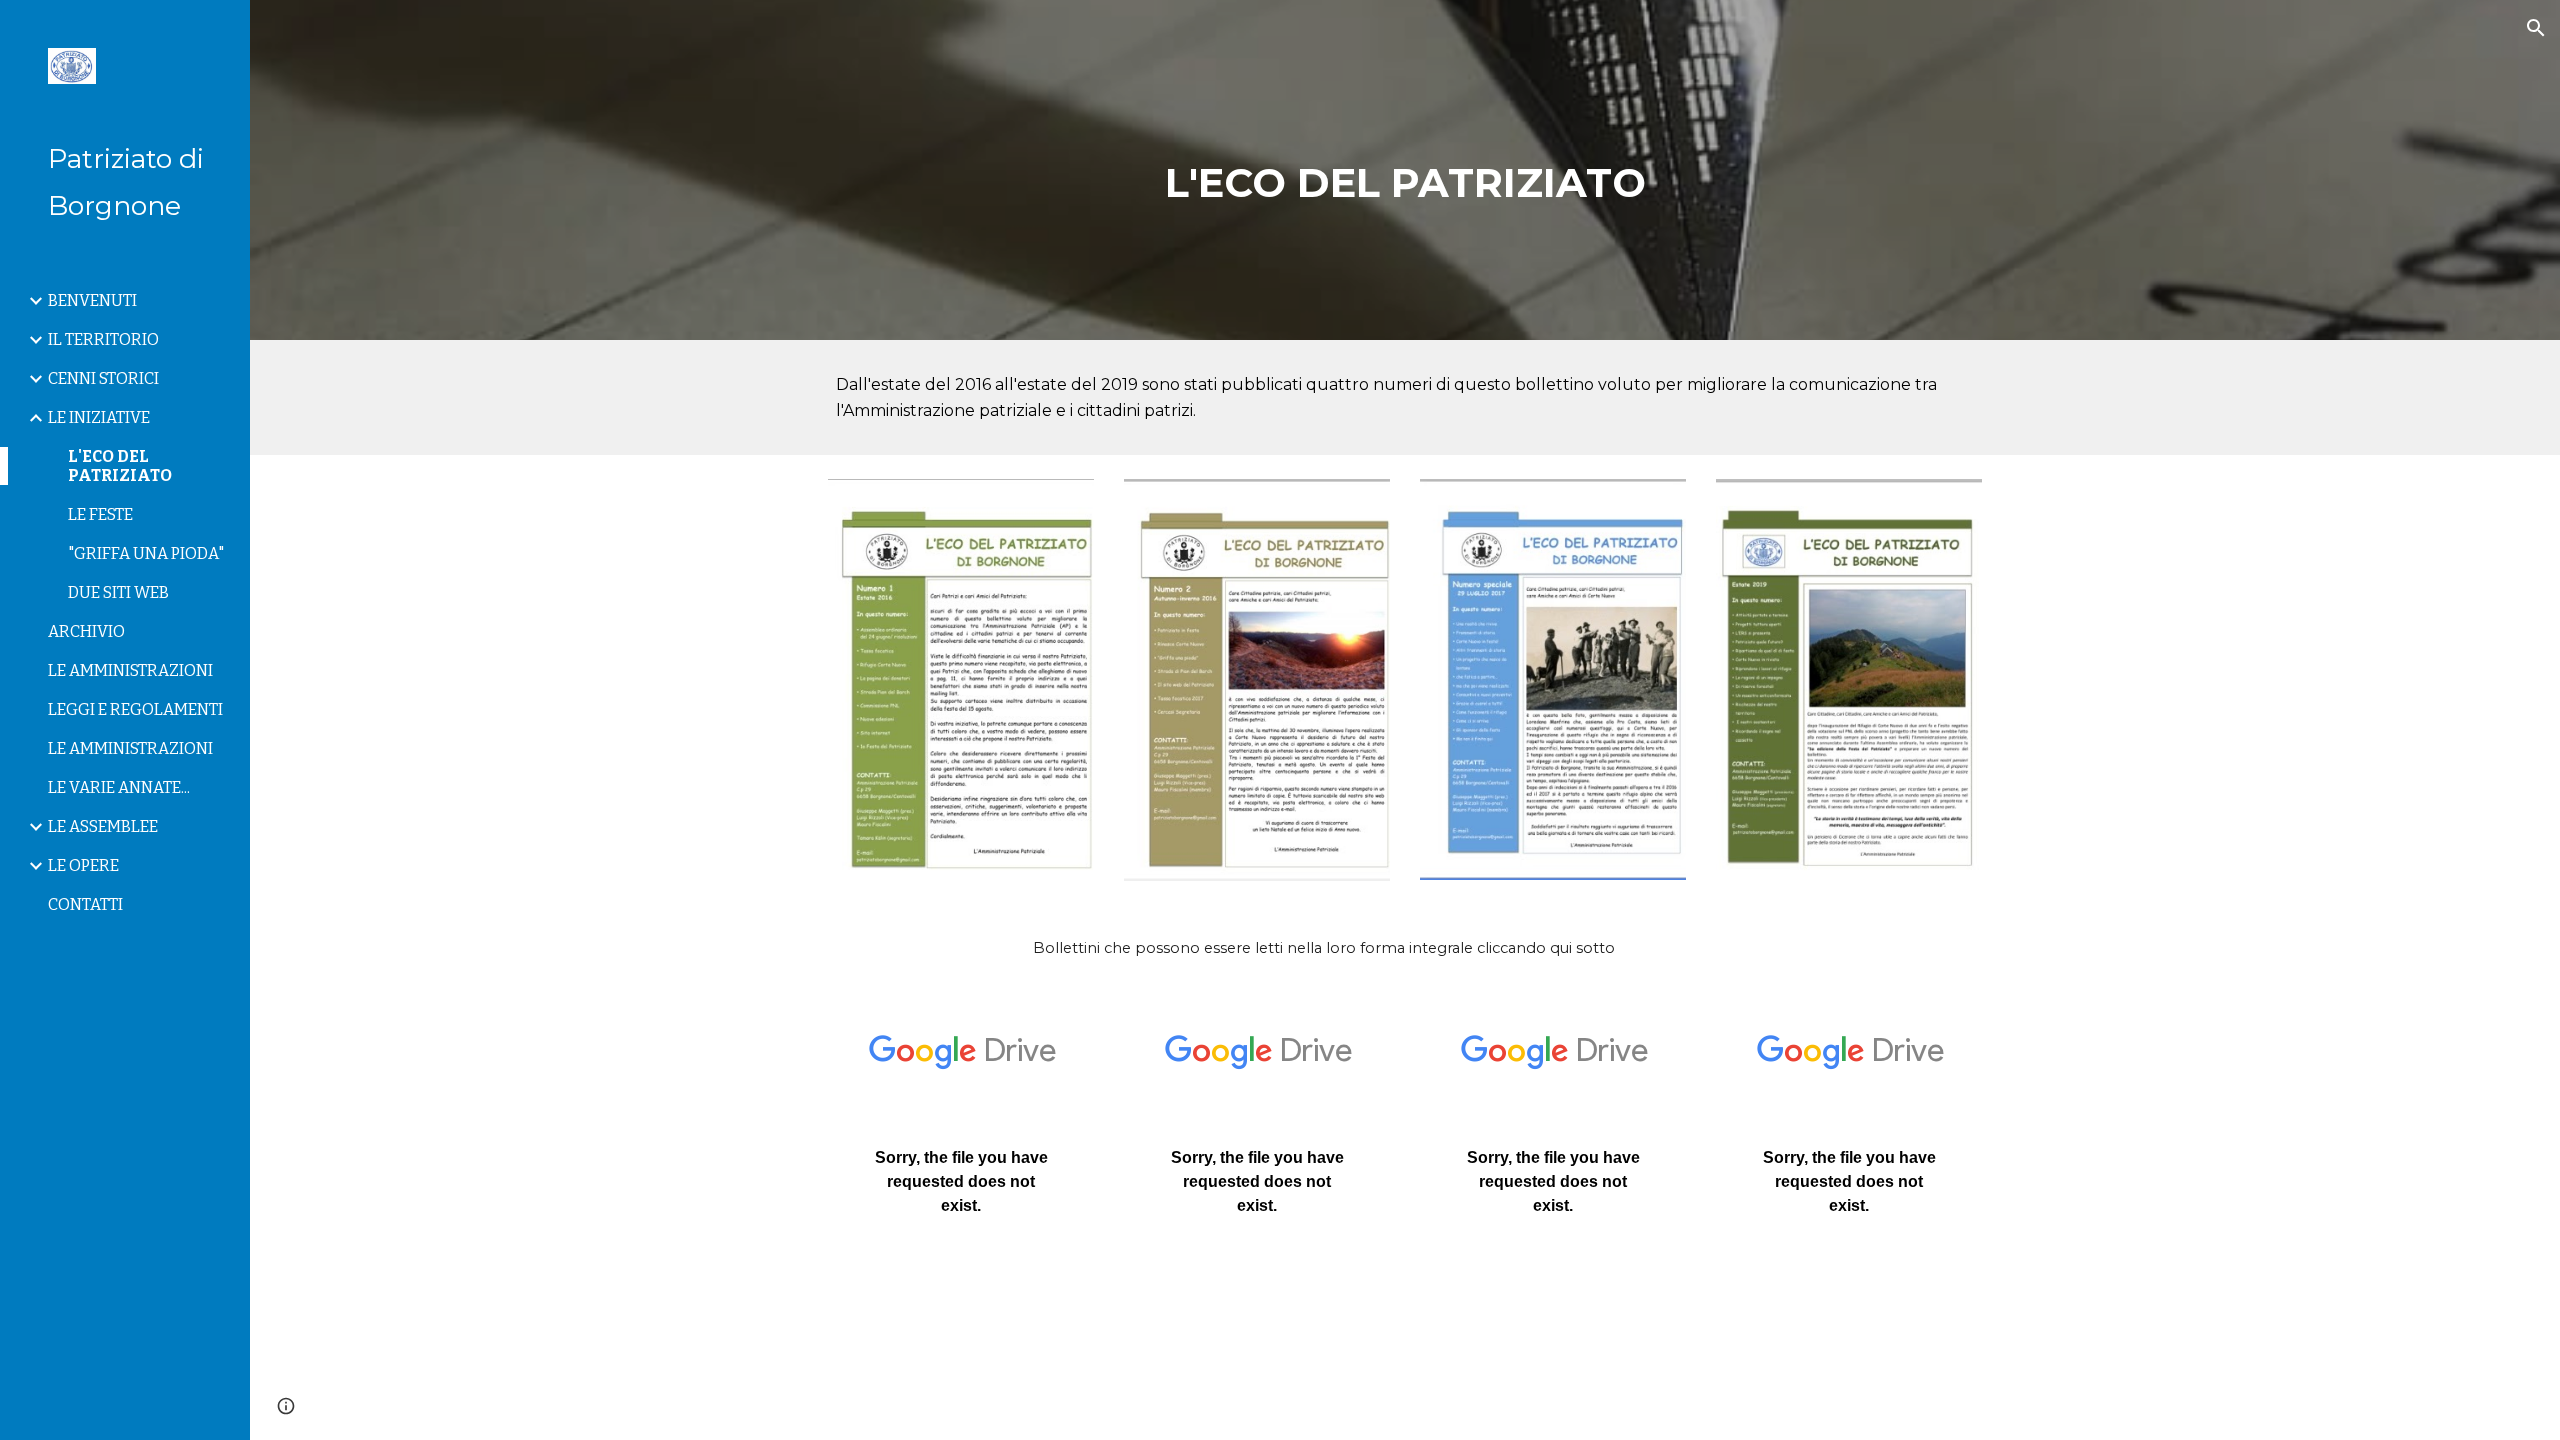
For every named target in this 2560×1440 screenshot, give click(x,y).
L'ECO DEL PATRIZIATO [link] (120, 466)
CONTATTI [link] (85, 904)
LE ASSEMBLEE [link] (103, 826)
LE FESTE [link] (100, 514)
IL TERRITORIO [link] (103, 339)
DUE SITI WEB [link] (118, 592)
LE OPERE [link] (83, 865)
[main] (1405, 170)
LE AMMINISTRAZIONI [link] (130, 670)
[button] (2536, 28)
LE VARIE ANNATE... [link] (119, 787)
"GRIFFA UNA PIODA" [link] (146, 553)
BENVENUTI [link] (92, 300)
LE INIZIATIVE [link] (99, 417)
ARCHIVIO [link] (86, 631)
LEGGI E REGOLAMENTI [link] (135, 709)
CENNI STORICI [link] (103, 378)
